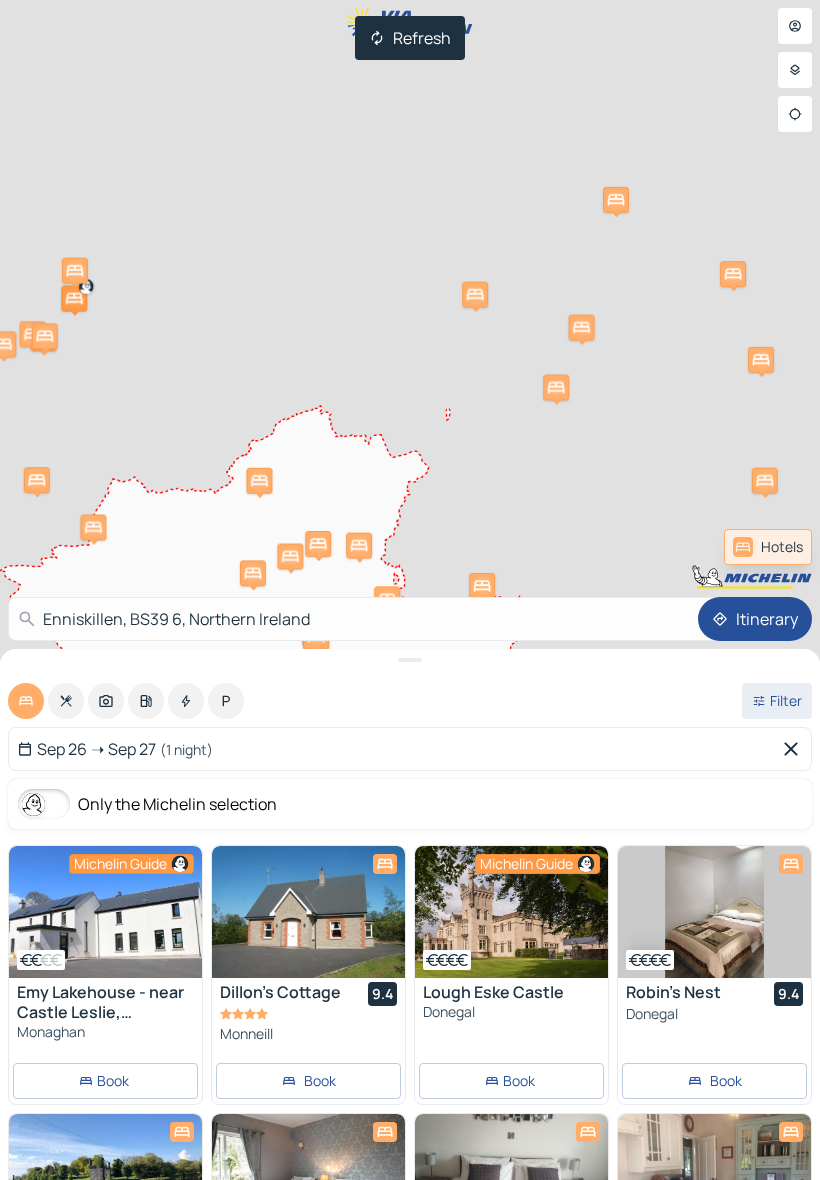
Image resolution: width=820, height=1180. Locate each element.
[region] (105, 912)
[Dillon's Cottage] (308, 912)
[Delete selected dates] (795, 749)
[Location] (795, 114)
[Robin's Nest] (714, 912)
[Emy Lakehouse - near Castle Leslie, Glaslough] (105, 912)
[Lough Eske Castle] (511, 912)
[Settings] (795, 70)
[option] (26, 701)
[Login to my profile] (795, 26)
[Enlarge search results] (410, 660)
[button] (74, 299)
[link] (768, 547)
